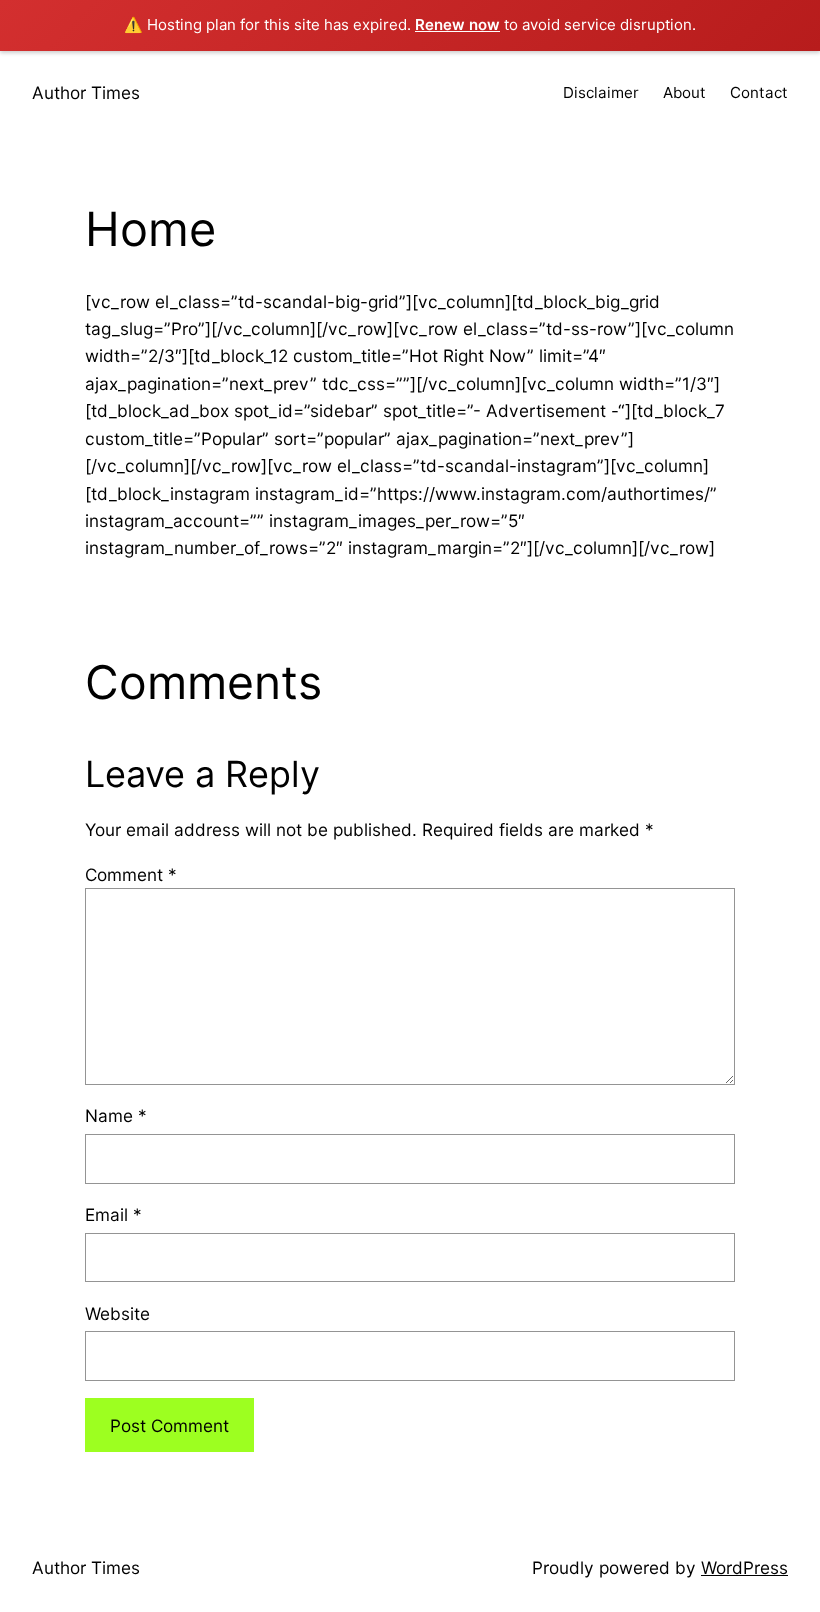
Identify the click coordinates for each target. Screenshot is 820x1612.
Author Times (86, 92)
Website (117, 1313)
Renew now (457, 24)
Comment (131, 874)
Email (113, 1214)
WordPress (744, 1567)
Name (116, 1115)
